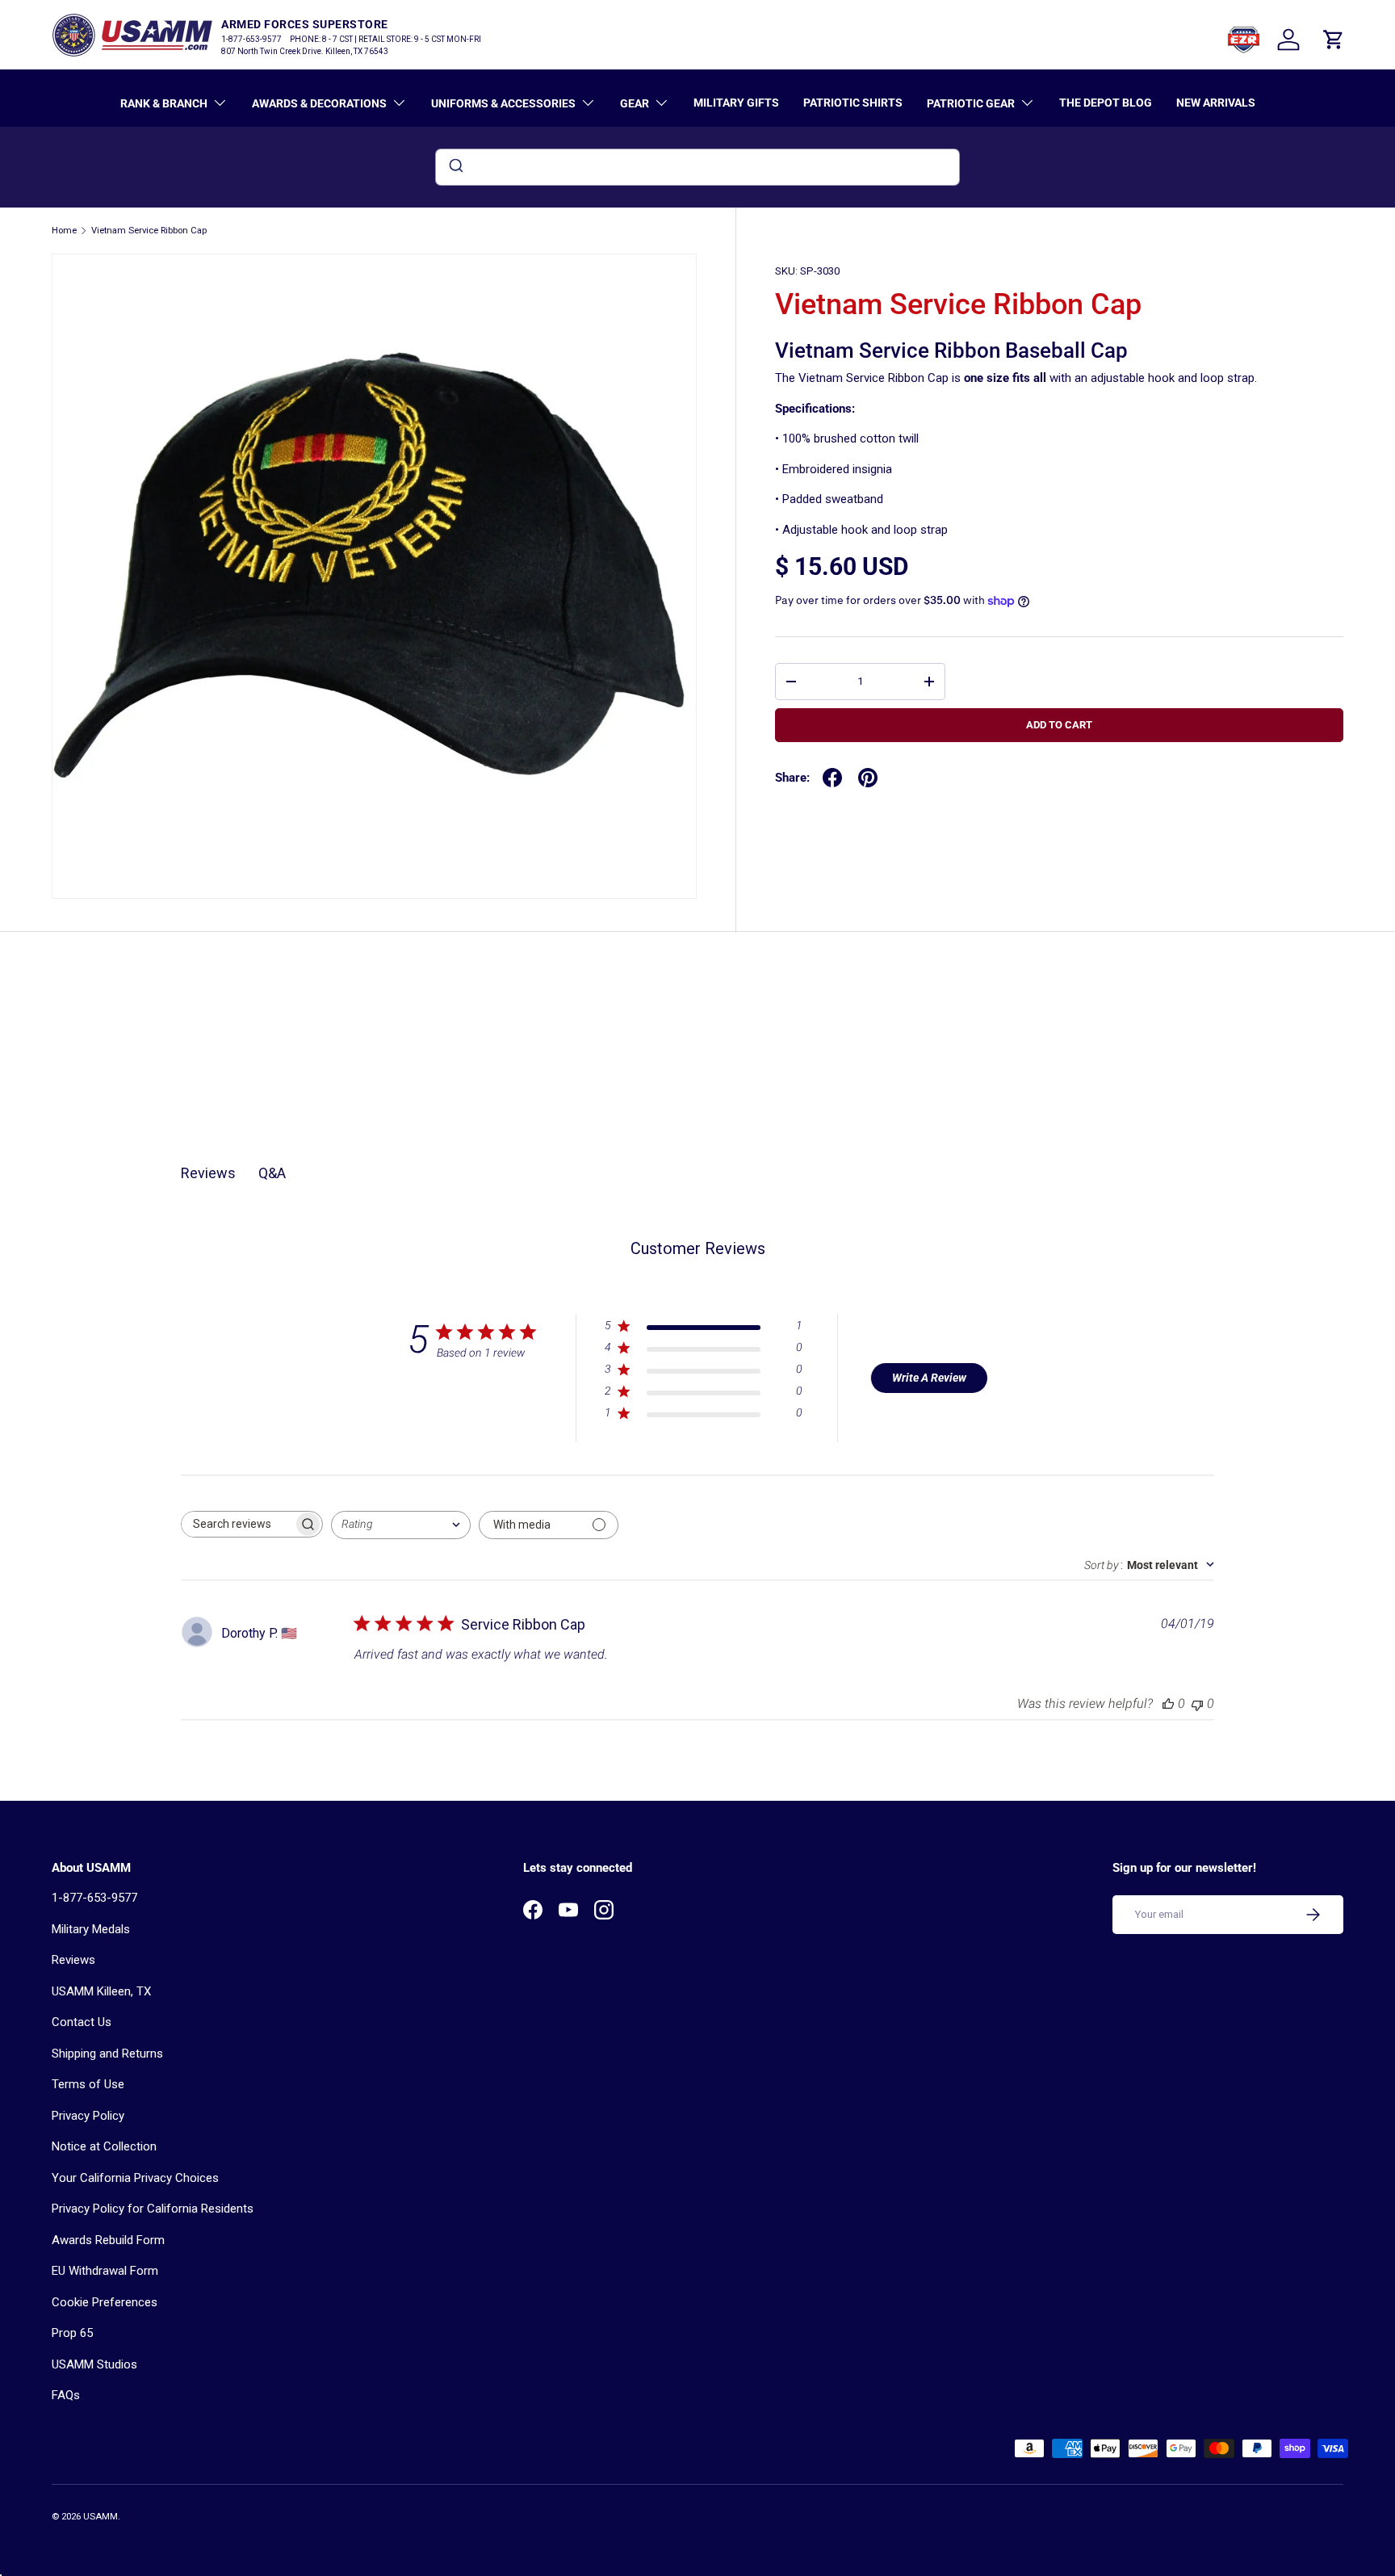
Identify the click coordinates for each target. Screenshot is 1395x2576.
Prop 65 (72, 2333)
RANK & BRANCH (164, 103)
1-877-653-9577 (94, 1898)
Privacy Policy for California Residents (153, 2209)
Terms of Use (88, 2084)
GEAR (635, 103)
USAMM (101, 2517)
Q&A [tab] (272, 1173)
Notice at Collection (104, 2146)
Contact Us (82, 2022)
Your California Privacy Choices (135, 2178)
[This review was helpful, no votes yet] (1168, 1703)
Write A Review (929, 1378)
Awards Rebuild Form (108, 2240)
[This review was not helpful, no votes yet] (1197, 1703)
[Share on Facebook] (832, 778)
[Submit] (455, 167)
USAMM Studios (94, 2364)
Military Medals (91, 1929)
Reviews (73, 1960)
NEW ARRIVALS (1216, 103)
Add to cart (1059, 725)
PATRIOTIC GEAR (971, 103)
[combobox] (697, 167)
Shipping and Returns (107, 2054)
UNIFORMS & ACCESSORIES (503, 103)
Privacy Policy (88, 2116)
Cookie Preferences (105, 2302)
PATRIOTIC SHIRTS (853, 103)
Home (64, 231)
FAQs (66, 2395)
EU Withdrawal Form (105, 2271)
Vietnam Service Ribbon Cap (149, 231)
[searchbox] (237, 1524)
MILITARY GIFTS (736, 103)
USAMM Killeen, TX (101, 1991)
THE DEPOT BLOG (1106, 103)
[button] (1334, 40)
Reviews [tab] (208, 1173)
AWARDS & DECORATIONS (319, 103)
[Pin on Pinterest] (868, 778)
